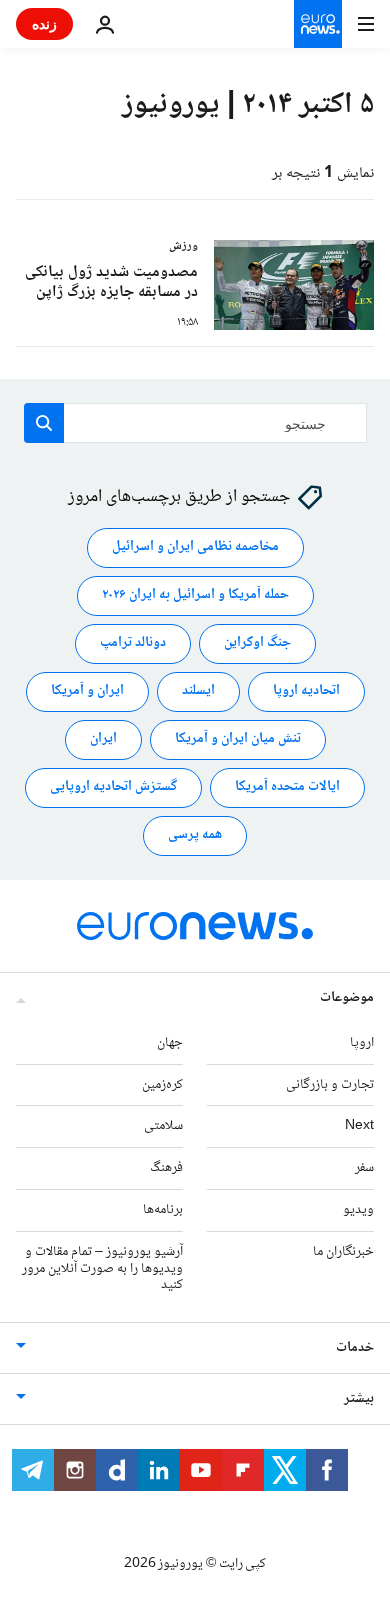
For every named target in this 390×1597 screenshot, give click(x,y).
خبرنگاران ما (343, 1252)
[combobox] (195, 423)
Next (359, 1127)
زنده (44, 23)
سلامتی (163, 1127)
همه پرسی (195, 836)
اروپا (362, 1043)
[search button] (44, 423)
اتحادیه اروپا (306, 692)
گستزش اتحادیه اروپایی (113, 788)
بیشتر (359, 1399)
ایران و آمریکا (87, 692)
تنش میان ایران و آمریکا (238, 740)
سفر (364, 1168)
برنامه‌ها (163, 1210)
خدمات (355, 1348)
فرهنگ (166, 1168)
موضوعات (347, 998)
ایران (103, 740)
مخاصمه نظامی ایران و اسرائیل (195, 548)
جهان (170, 1043)
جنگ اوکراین (257, 644)
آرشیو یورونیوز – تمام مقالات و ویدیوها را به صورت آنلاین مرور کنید (102, 1269)
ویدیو (358, 1210)
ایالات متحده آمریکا (287, 788)
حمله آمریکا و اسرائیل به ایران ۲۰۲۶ (195, 596)
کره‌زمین (162, 1085)
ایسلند (198, 692)
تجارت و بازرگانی (330, 1085)
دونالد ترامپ (133, 644)
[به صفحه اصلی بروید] (318, 24)
